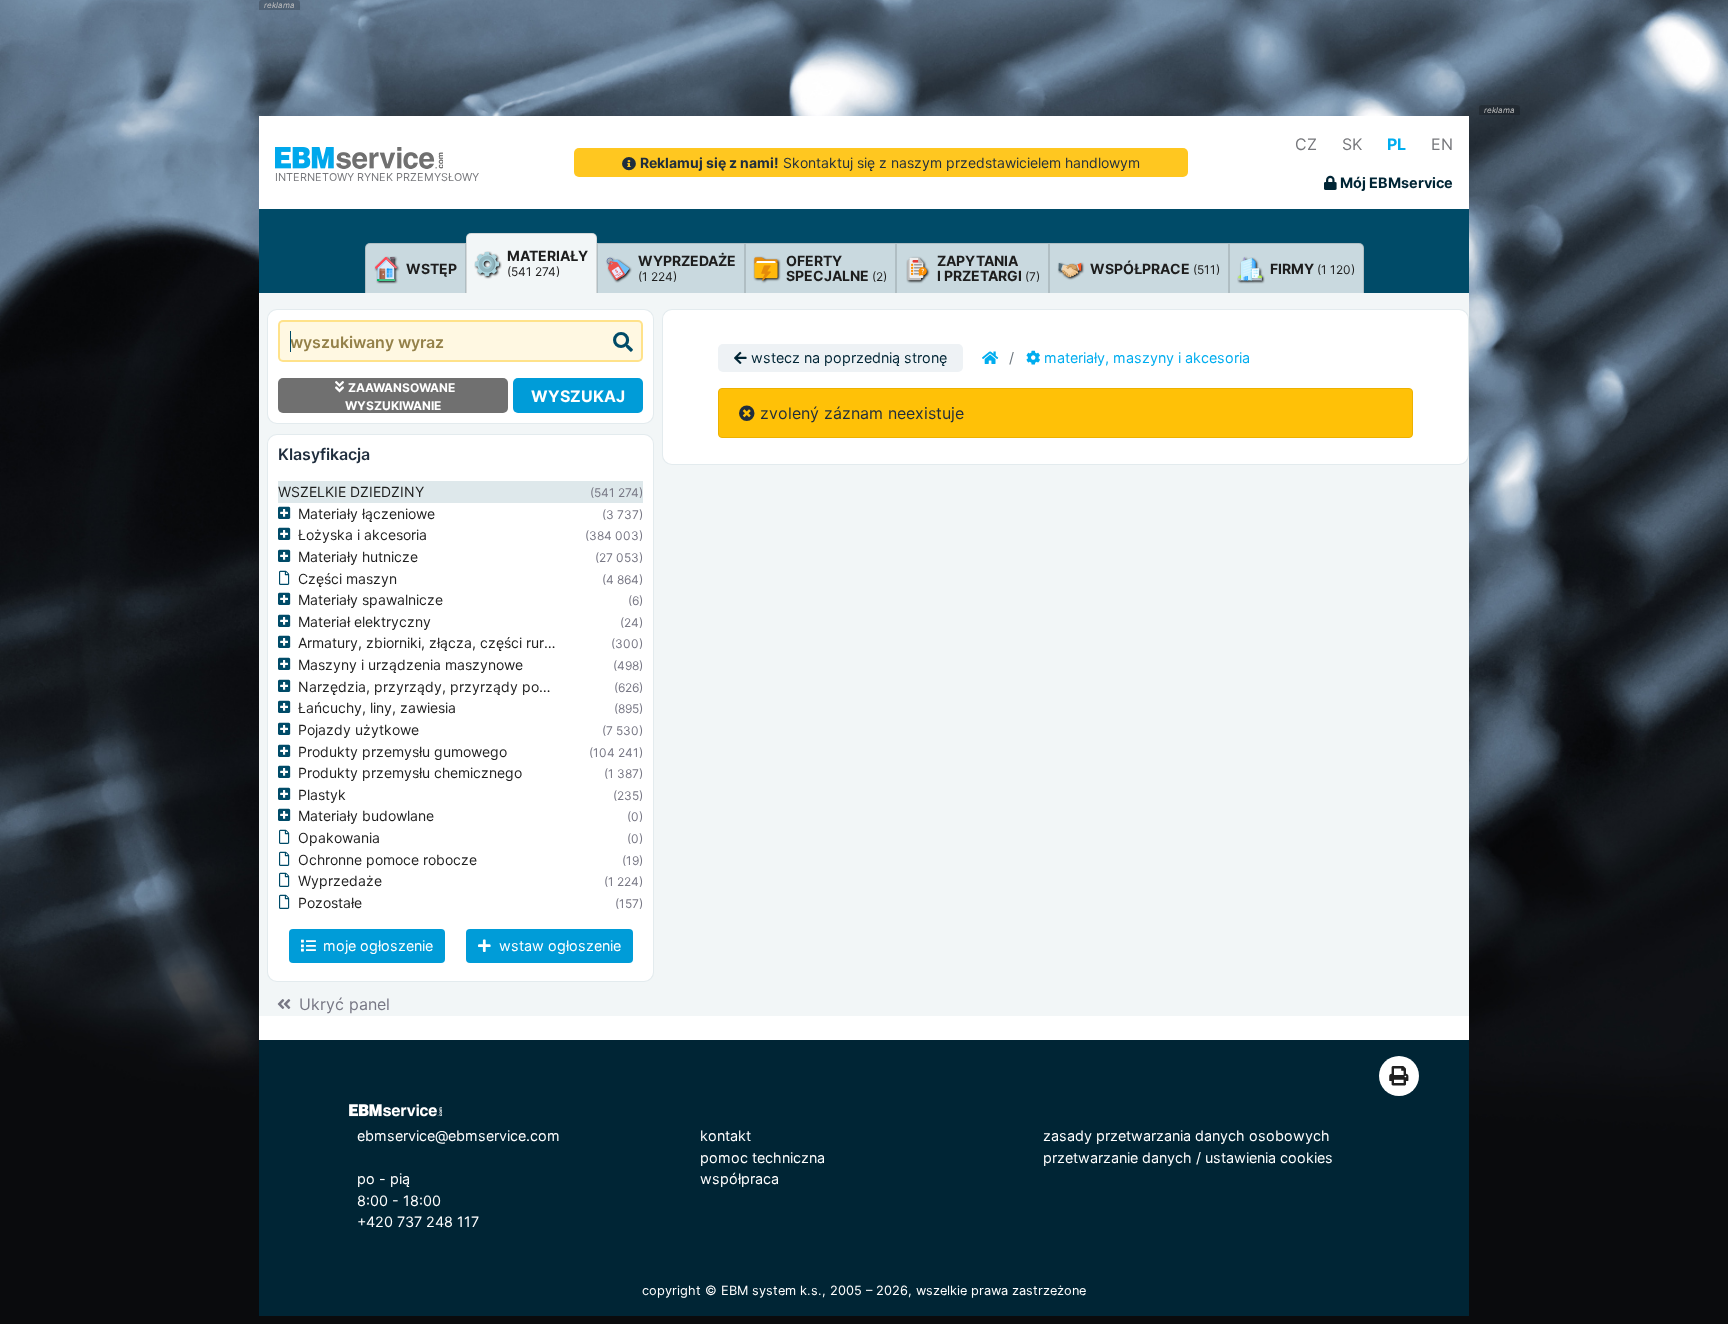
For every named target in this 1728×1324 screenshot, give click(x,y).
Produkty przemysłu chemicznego (410, 772)
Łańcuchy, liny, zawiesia (377, 707)
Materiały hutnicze (358, 556)
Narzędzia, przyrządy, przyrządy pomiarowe (446, 686)
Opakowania (339, 837)
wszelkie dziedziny (351, 491)
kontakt (725, 1135)
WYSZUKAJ (578, 396)
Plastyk (322, 794)
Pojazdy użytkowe (358, 729)
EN (1442, 144)
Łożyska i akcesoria (362, 534)
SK (1352, 144)
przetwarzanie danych (1117, 1157)
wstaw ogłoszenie (558, 945)
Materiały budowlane (366, 815)
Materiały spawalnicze (370, 599)
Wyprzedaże (340, 880)
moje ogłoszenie (376, 945)
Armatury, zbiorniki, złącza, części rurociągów (448, 642)
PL (1396, 144)
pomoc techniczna (762, 1157)
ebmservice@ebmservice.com (458, 1135)
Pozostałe (330, 902)
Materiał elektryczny (364, 621)
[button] (288, 514)
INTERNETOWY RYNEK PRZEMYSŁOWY (377, 177)
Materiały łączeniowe (366, 513)
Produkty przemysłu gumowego (402, 751)
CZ (1306, 144)
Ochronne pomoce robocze (387, 859)
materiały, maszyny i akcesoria (1145, 357)
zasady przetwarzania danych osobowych (1186, 1135)
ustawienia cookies (1269, 1157)
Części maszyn (347, 578)
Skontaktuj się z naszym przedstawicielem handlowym (890, 162)
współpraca (739, 1178)
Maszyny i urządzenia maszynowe (410, 664)
